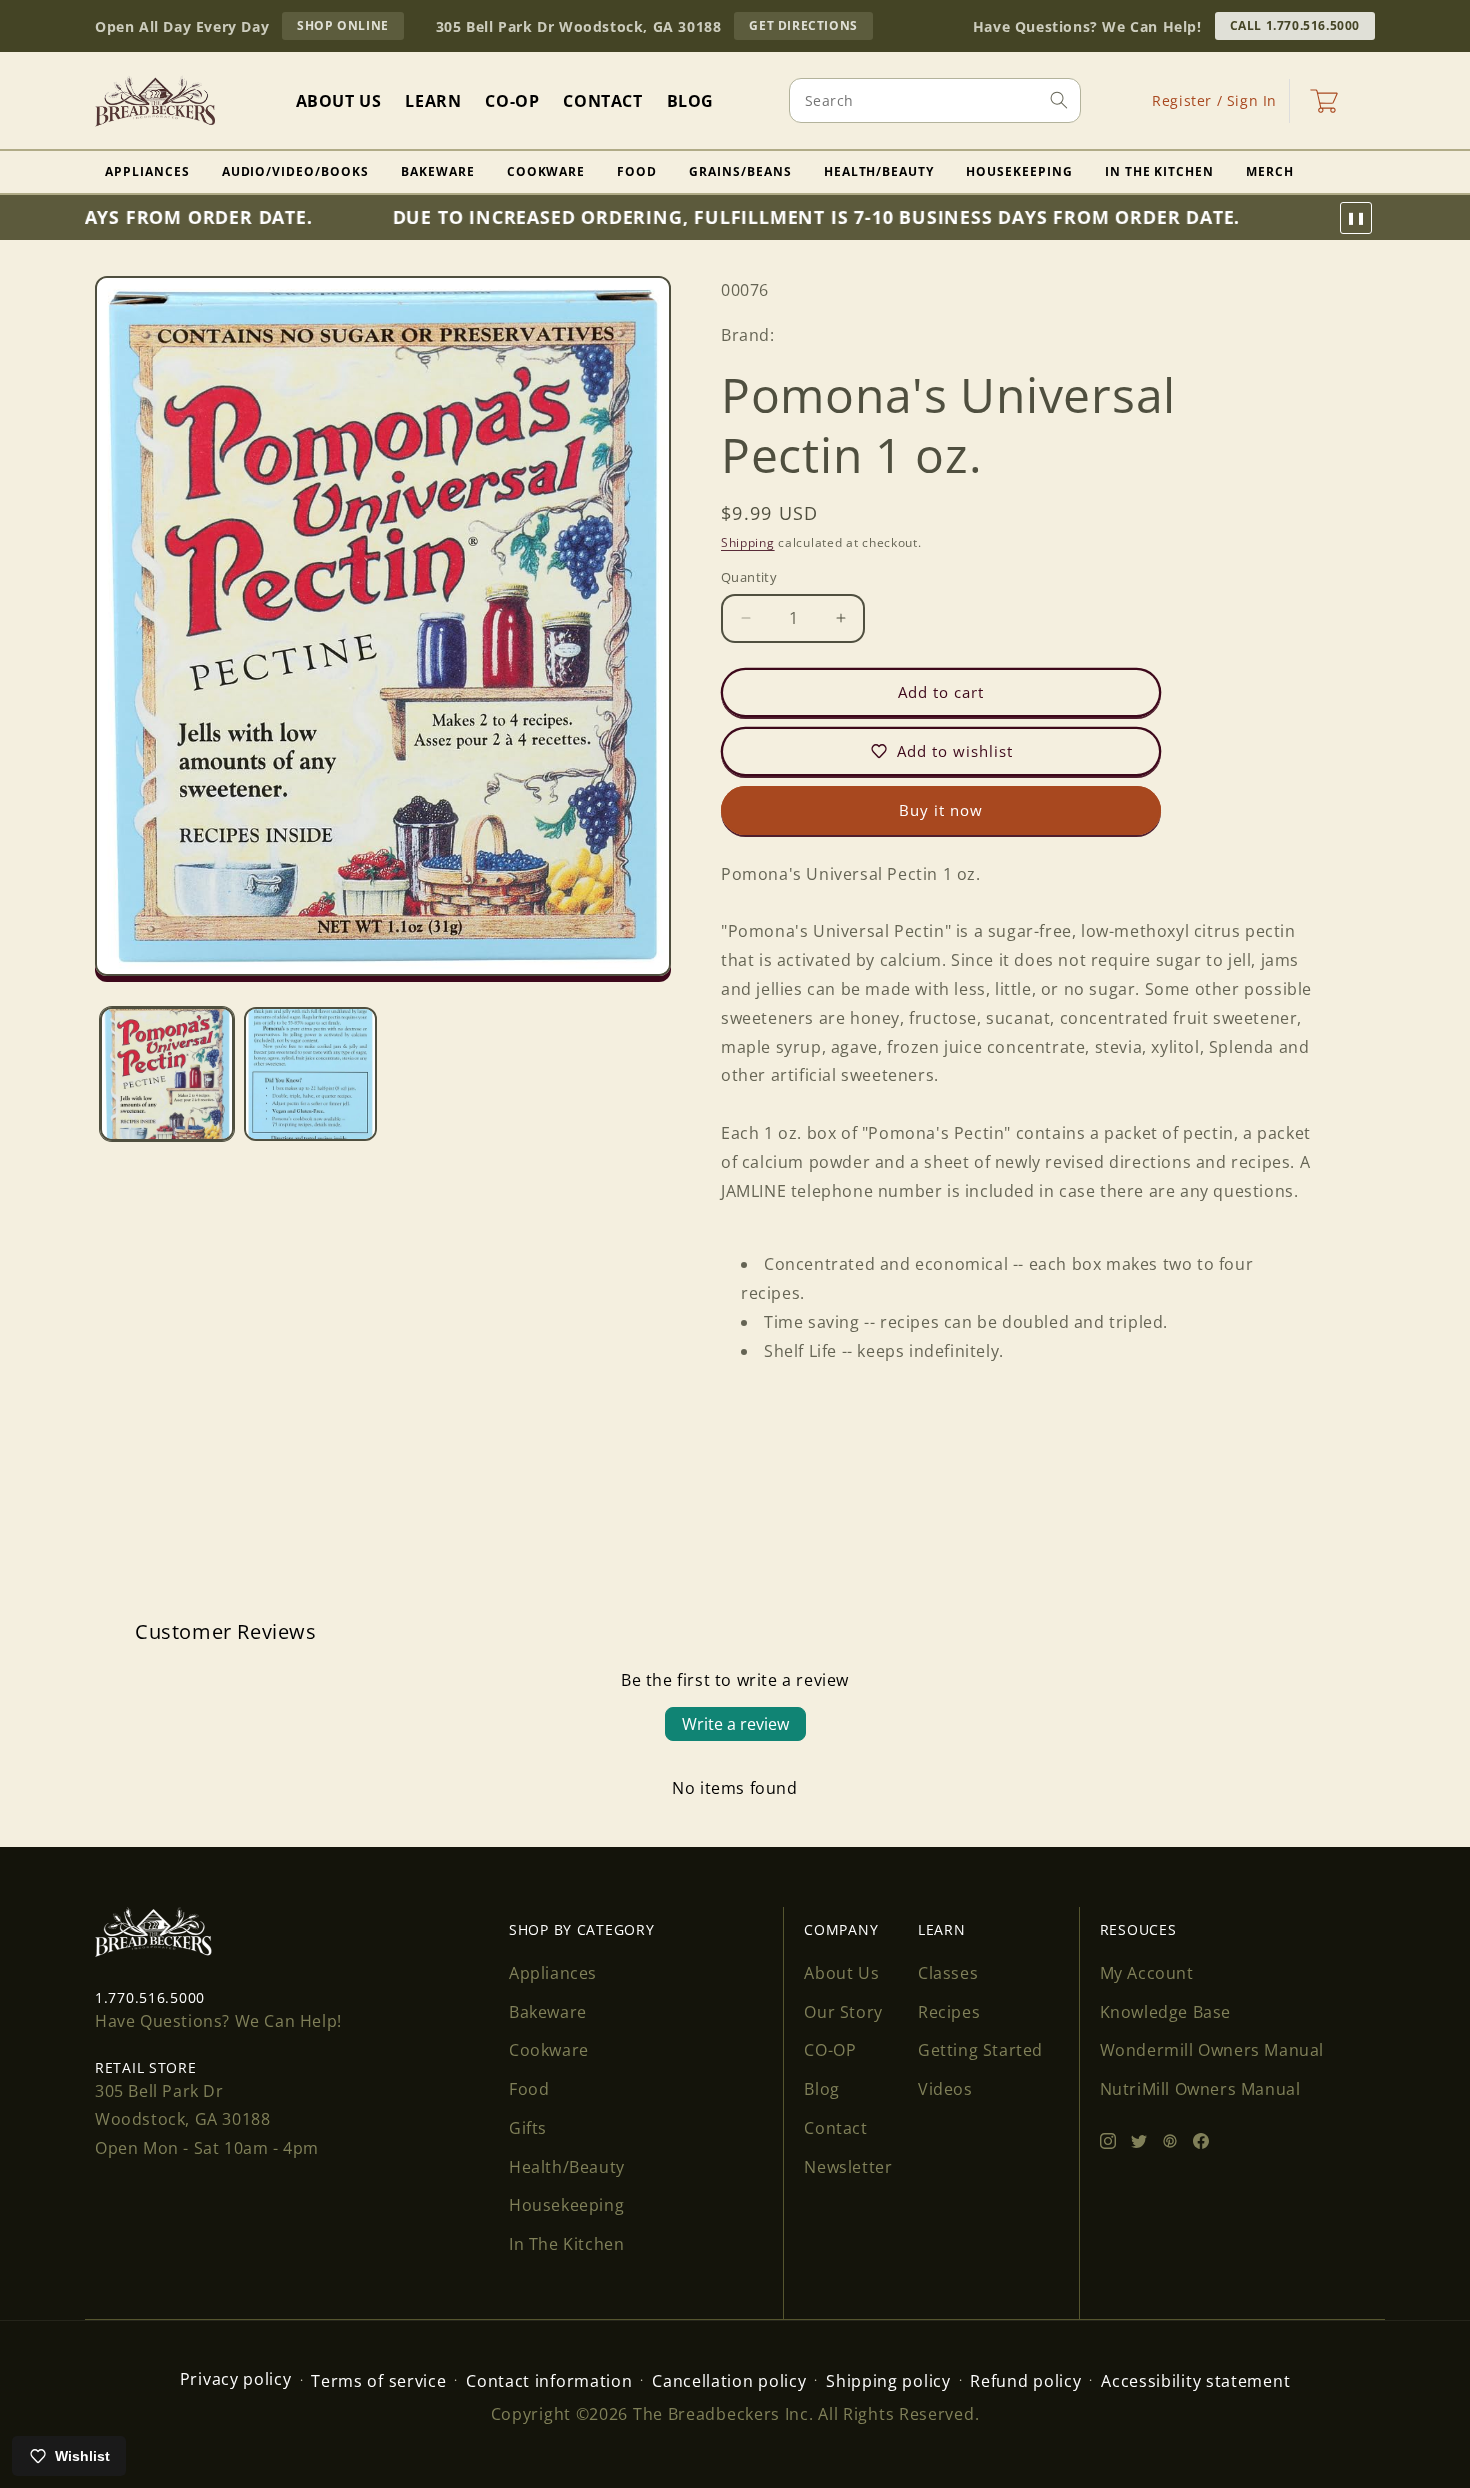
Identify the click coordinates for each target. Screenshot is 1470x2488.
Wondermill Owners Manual (1212, 2050)
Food (637, 171)
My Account (1147, 1973)
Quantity (749, 577)
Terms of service (378, 2381)
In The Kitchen (1159, 171)
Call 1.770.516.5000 (1295, 25)
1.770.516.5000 (150, 1997)
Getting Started (980, 2050)
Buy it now (941, 810)
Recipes (949, 2012)
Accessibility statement (1195, 2381)
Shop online (350, 28)
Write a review (735, 1724)
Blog (821, 2089)
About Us (841, 1973)
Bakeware (438, 171)
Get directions (810, 28)
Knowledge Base (1165, 2012)
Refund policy (1025, 2381)
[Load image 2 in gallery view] (311, 1074)
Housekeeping (1019, 171)
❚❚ (1356, 218)
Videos (945, 2089)
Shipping (748, 542)
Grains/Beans (740, 171)
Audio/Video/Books (295, 171)
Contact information (549, 2381)
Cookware (546, 171)
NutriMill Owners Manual (1200, 2089)
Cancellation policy (729, 2381)
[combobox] (935, 100)
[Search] (1059, 100)
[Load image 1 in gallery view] (167, 1074)
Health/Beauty (879, 171)
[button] (1324, 101)
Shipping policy (888, 2381)
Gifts (528, 2128)
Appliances (147, 171)
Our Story (843, 2012)
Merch (1270, 171)
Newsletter (848, 2167)
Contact (835, 2128)
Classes (948, 1973)
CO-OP (830, 2050)
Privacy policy (236, 2379)
